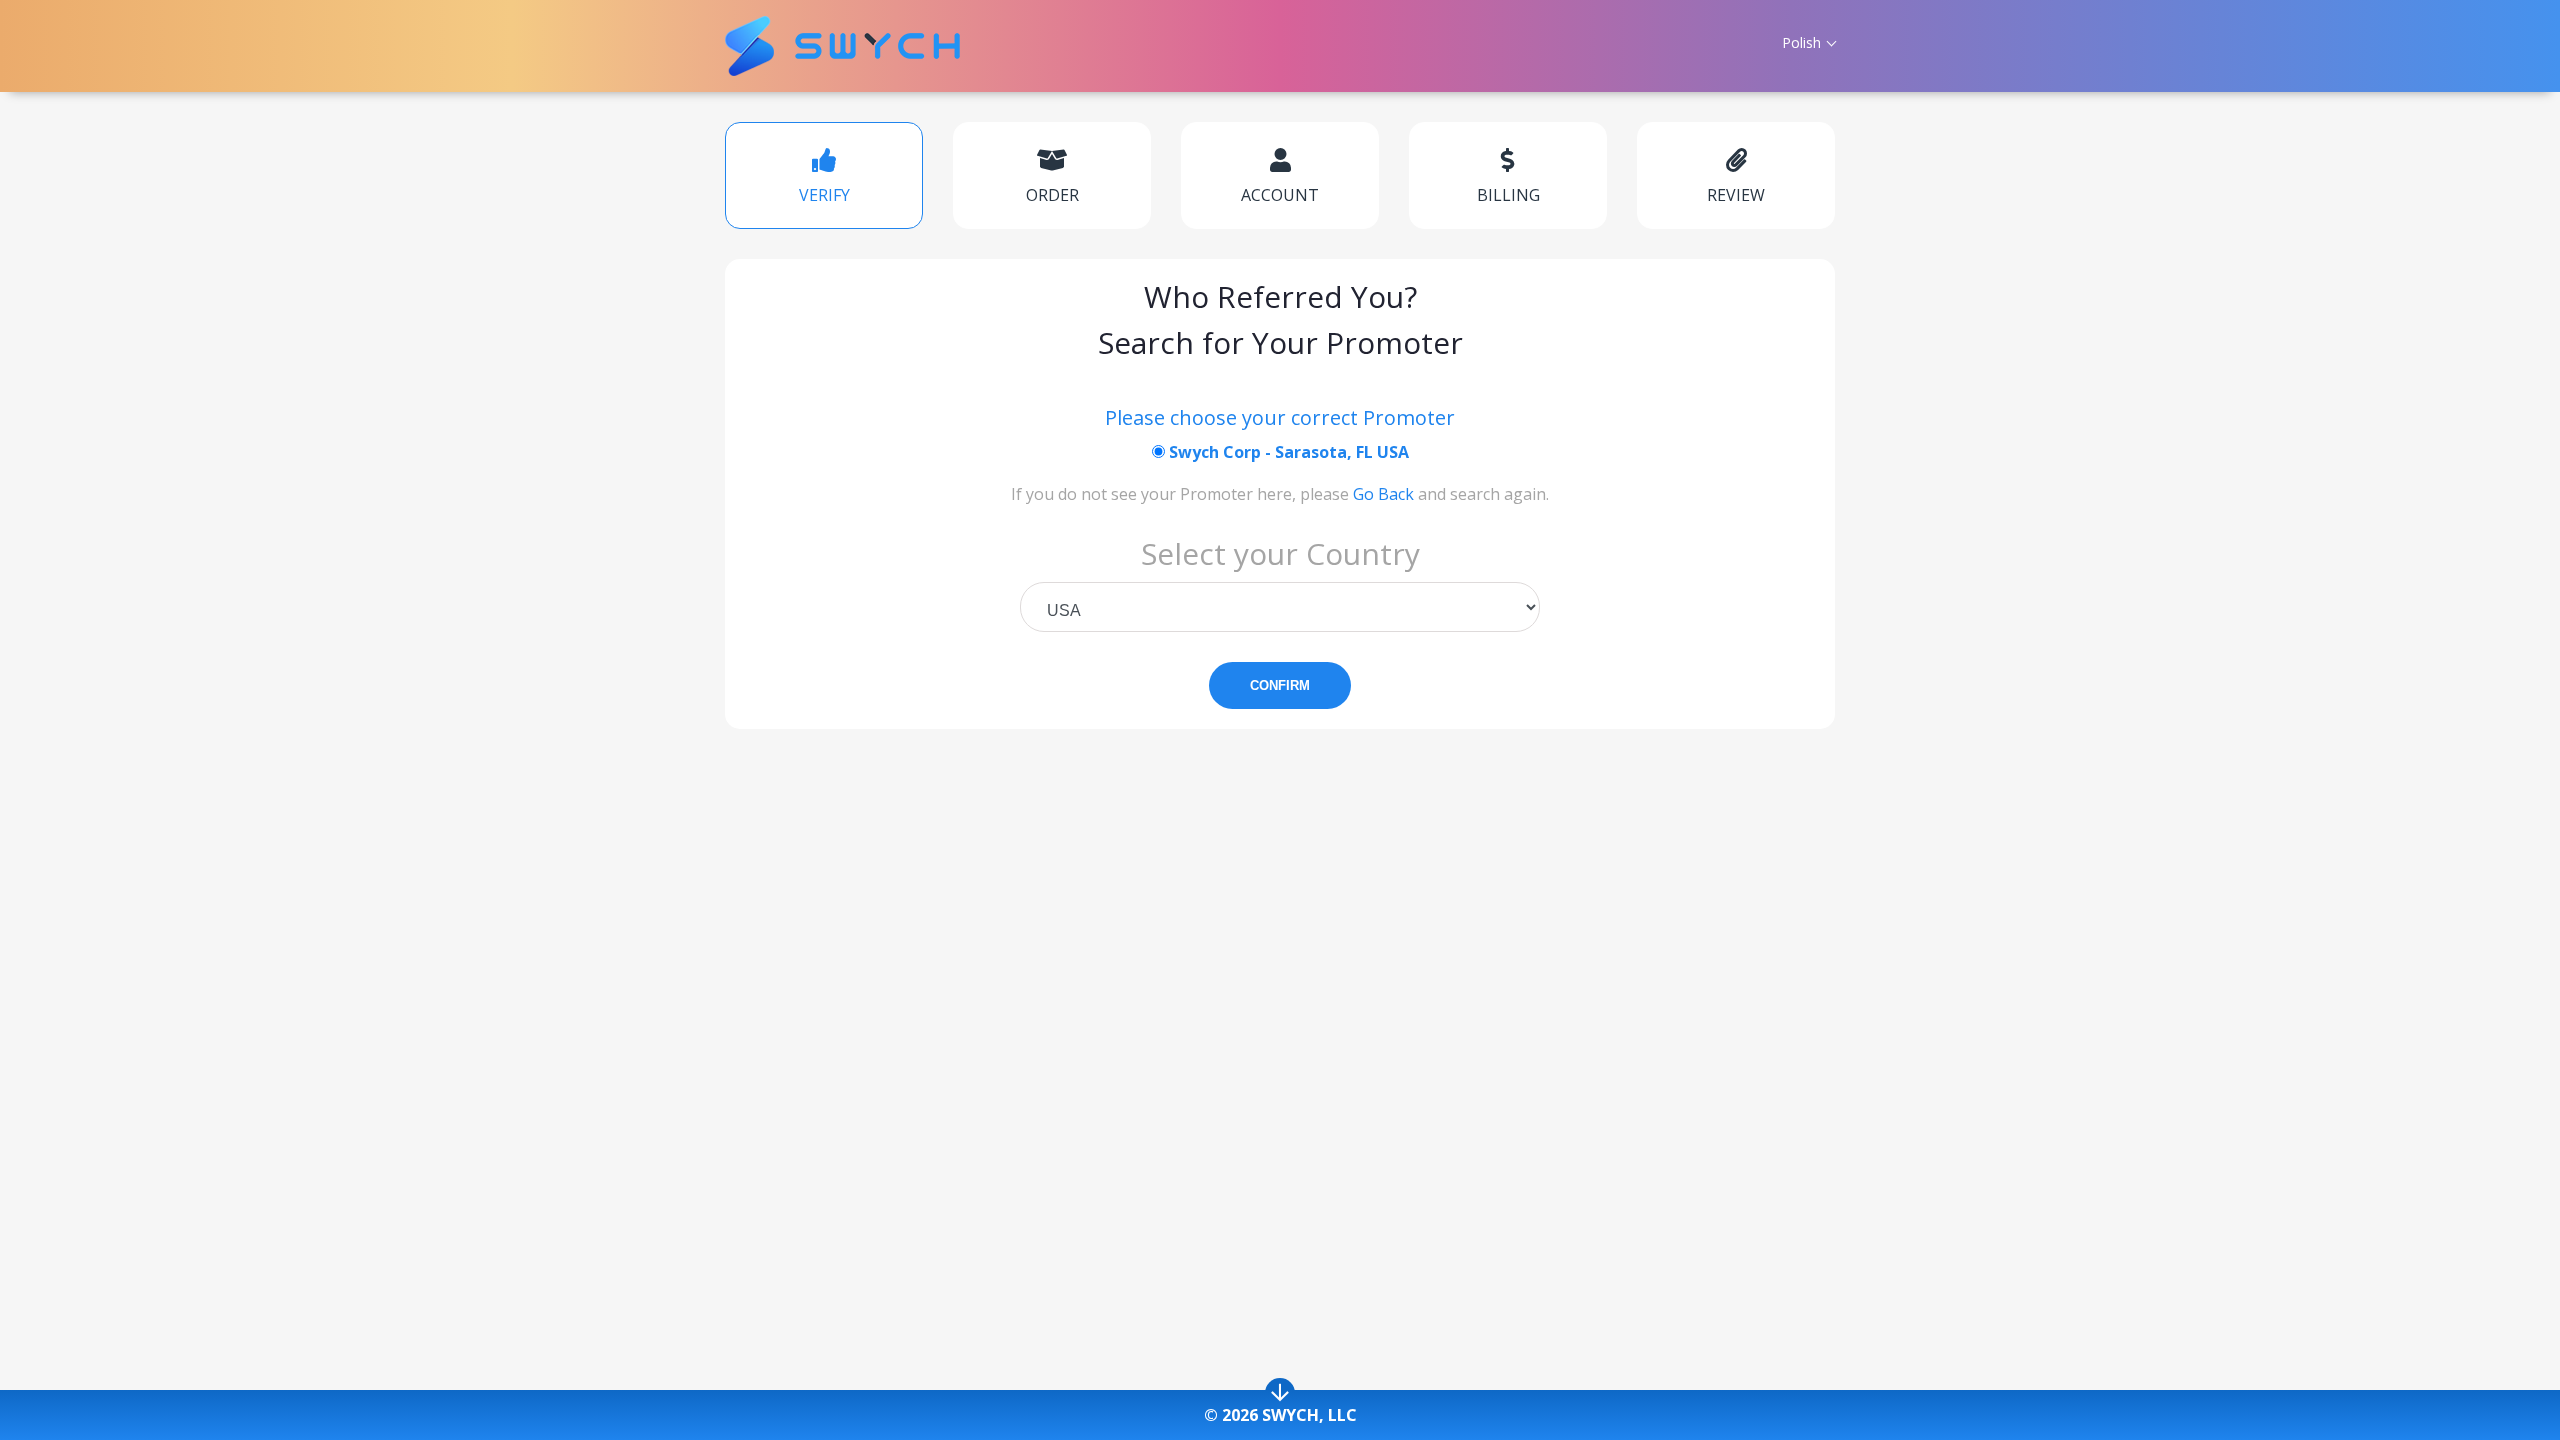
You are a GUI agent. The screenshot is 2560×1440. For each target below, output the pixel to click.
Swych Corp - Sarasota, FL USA (1287, 452)
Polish (1801, 42)
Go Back (1383, 494)
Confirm (1280, 685)
